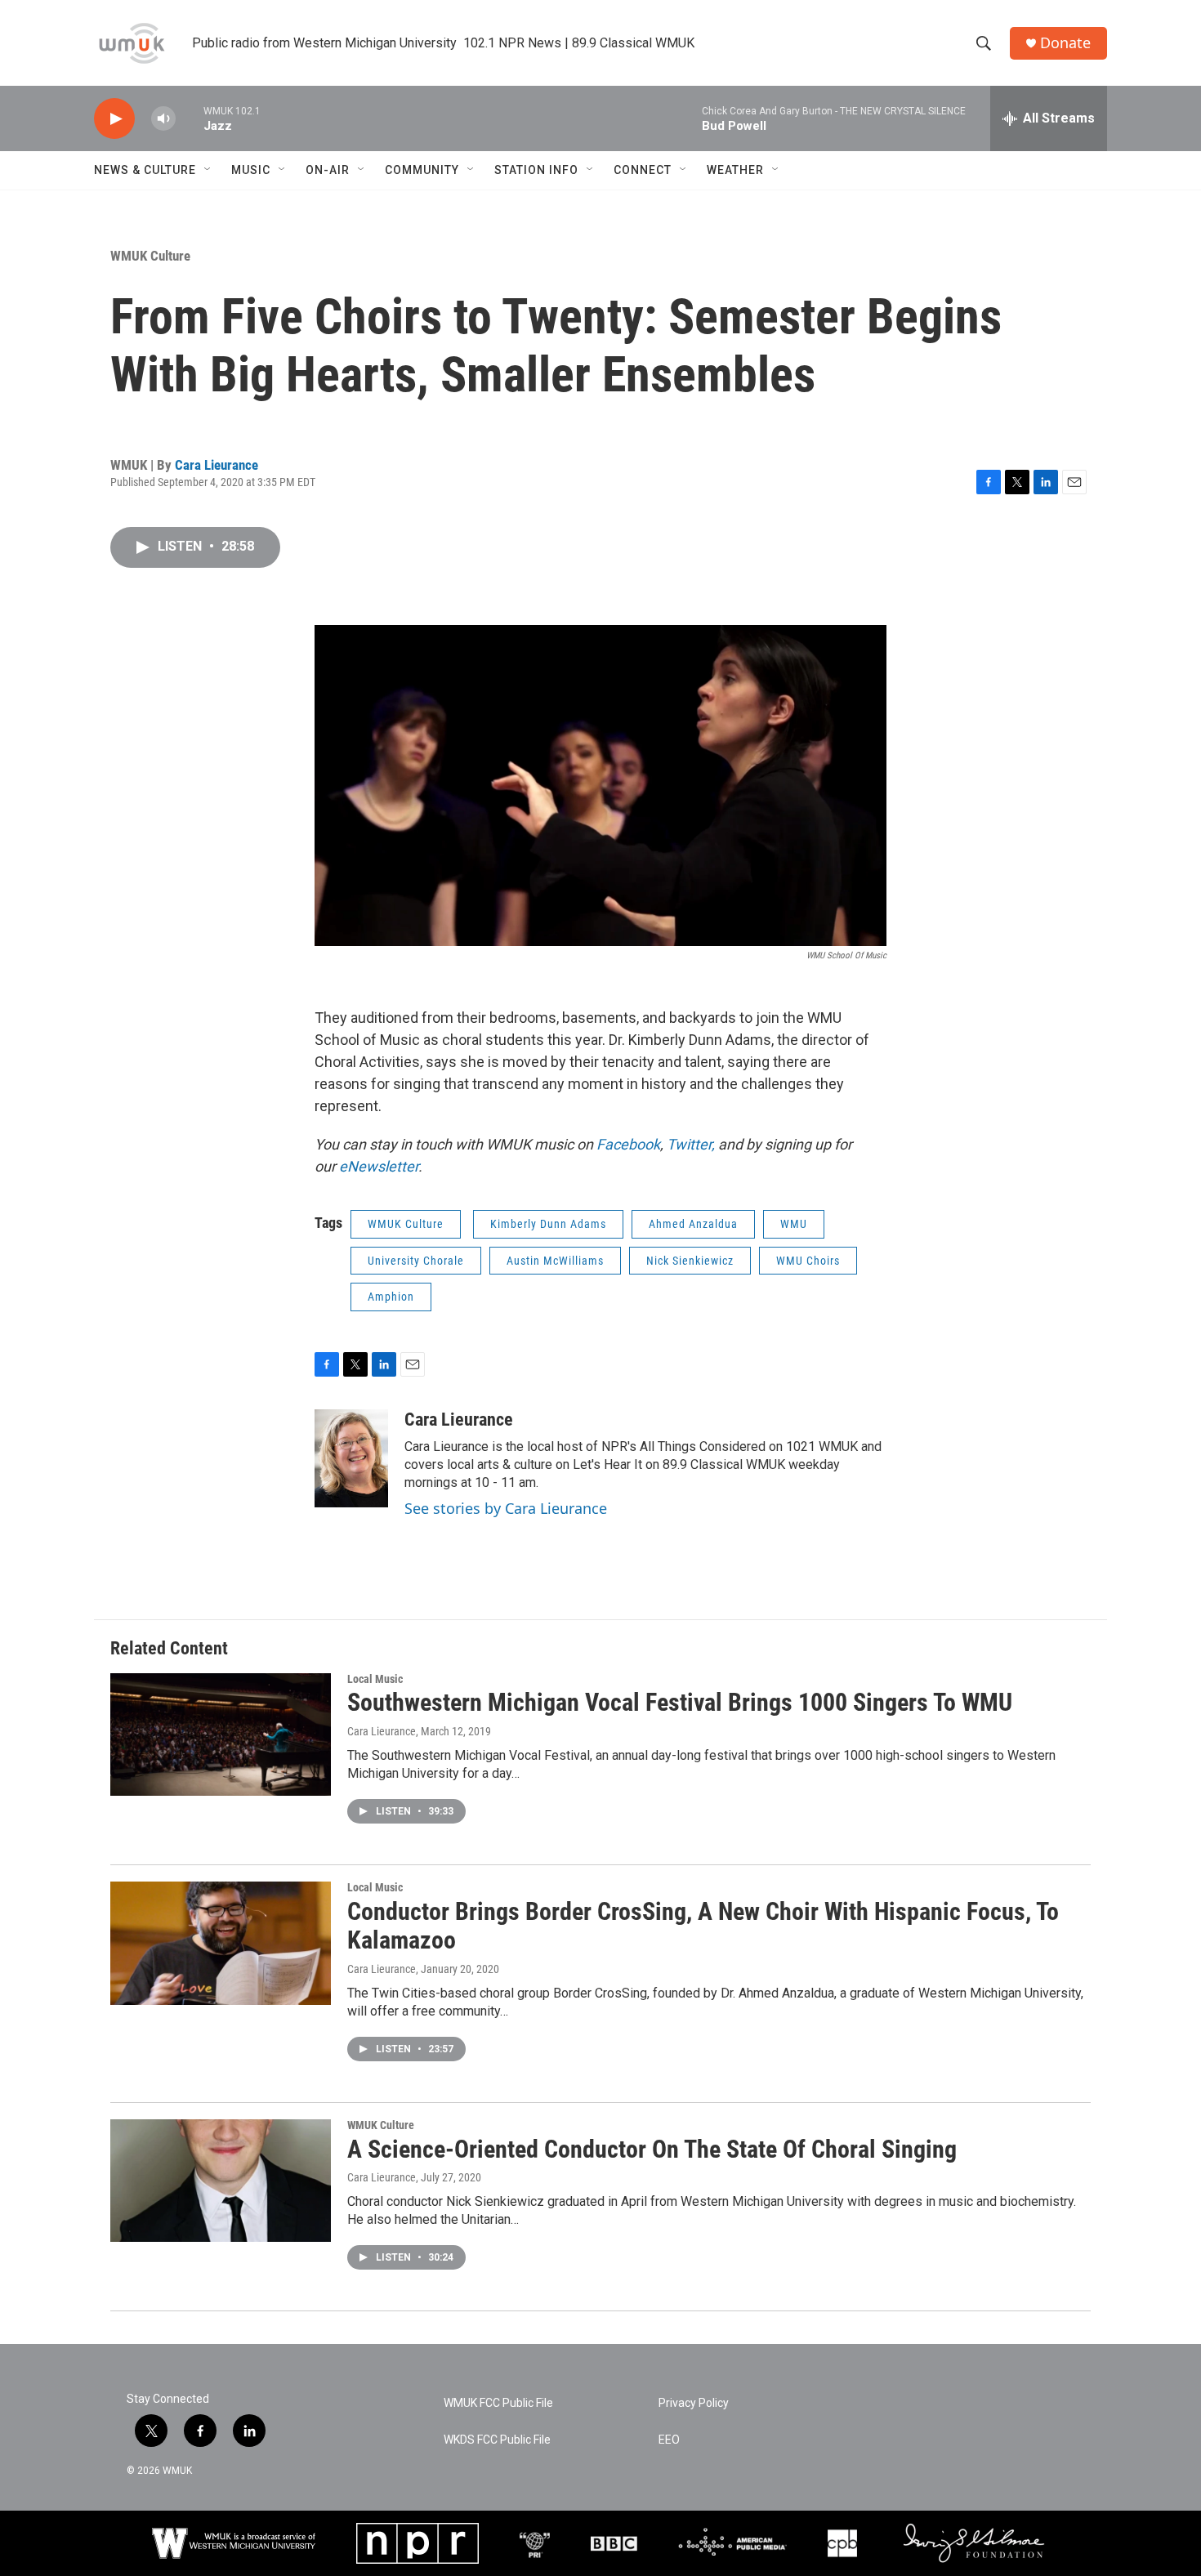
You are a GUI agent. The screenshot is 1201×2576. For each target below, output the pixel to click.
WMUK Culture (150, 256)
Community (422, 170)
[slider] (190, 118)
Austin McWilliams (555, 1261)
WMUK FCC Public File (498, 2403)
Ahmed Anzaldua (693, 1224)
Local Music (375, 1679)
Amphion (391, 1297)
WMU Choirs (808, 1261)
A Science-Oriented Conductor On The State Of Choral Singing (652, 2149)
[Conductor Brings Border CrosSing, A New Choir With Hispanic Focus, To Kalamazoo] (221, 1943)
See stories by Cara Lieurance (506, 1508)
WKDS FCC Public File (497, 2440)
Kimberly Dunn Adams (548, 1224)
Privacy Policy (694, 2403)
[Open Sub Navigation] (208, 170)
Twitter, (692, 1144)
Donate (1065, 43)
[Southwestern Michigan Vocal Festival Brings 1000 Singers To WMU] (221, 1734)
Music (251, 170)
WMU (794, 1224)
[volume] (163, 119)
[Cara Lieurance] (351, 1458)
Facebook (628, 1144)
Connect (643, 170)
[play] (114, 119)
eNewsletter (379, 1166)
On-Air (328, 170)
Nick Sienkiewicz (690, 1261)
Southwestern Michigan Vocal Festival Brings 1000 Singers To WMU (680, 1702)
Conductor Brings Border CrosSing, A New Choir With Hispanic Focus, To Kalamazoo (703, 1926)
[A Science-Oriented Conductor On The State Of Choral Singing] (221, 2181)
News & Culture (145, 170)
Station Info (536, 170)
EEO (669, 2440)
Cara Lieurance (217, 465)
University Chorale (416, 1261)
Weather (735, 170)
